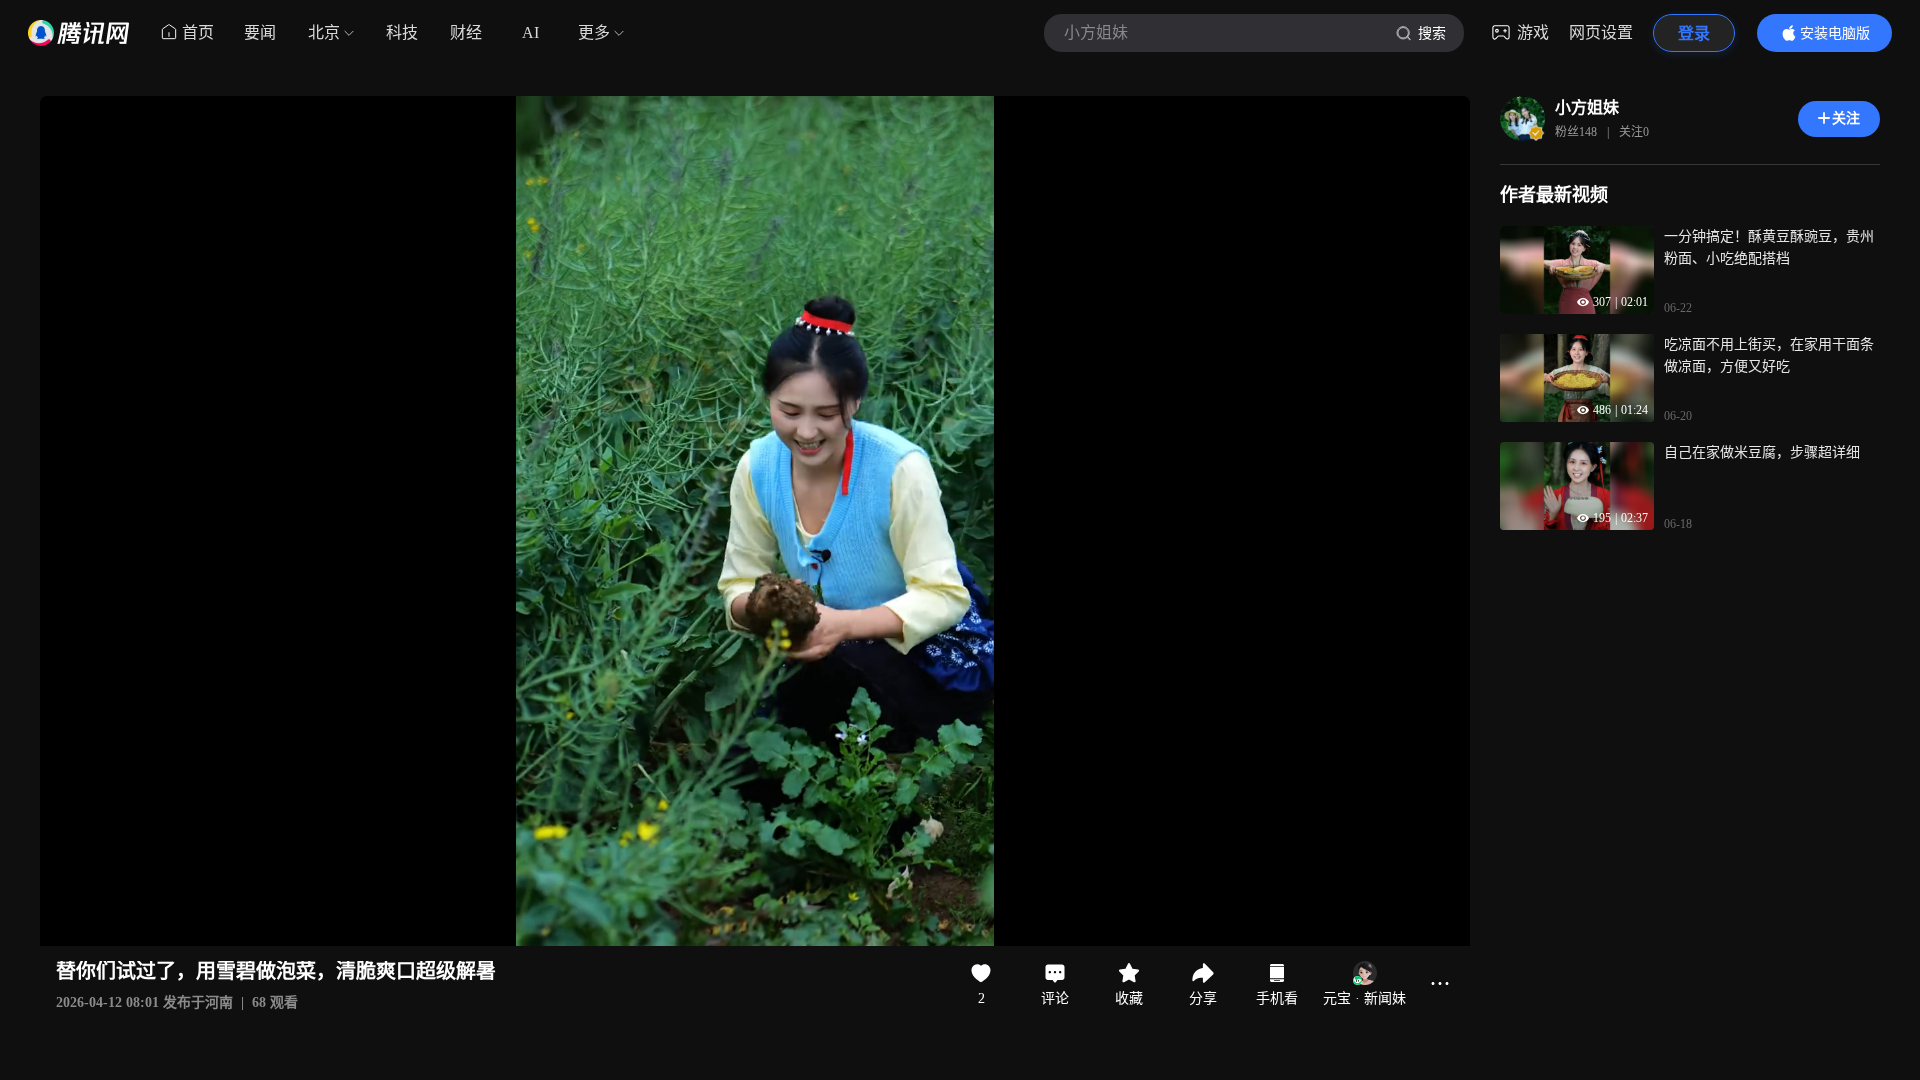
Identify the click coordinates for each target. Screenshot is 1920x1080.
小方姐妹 (1587, 107)
